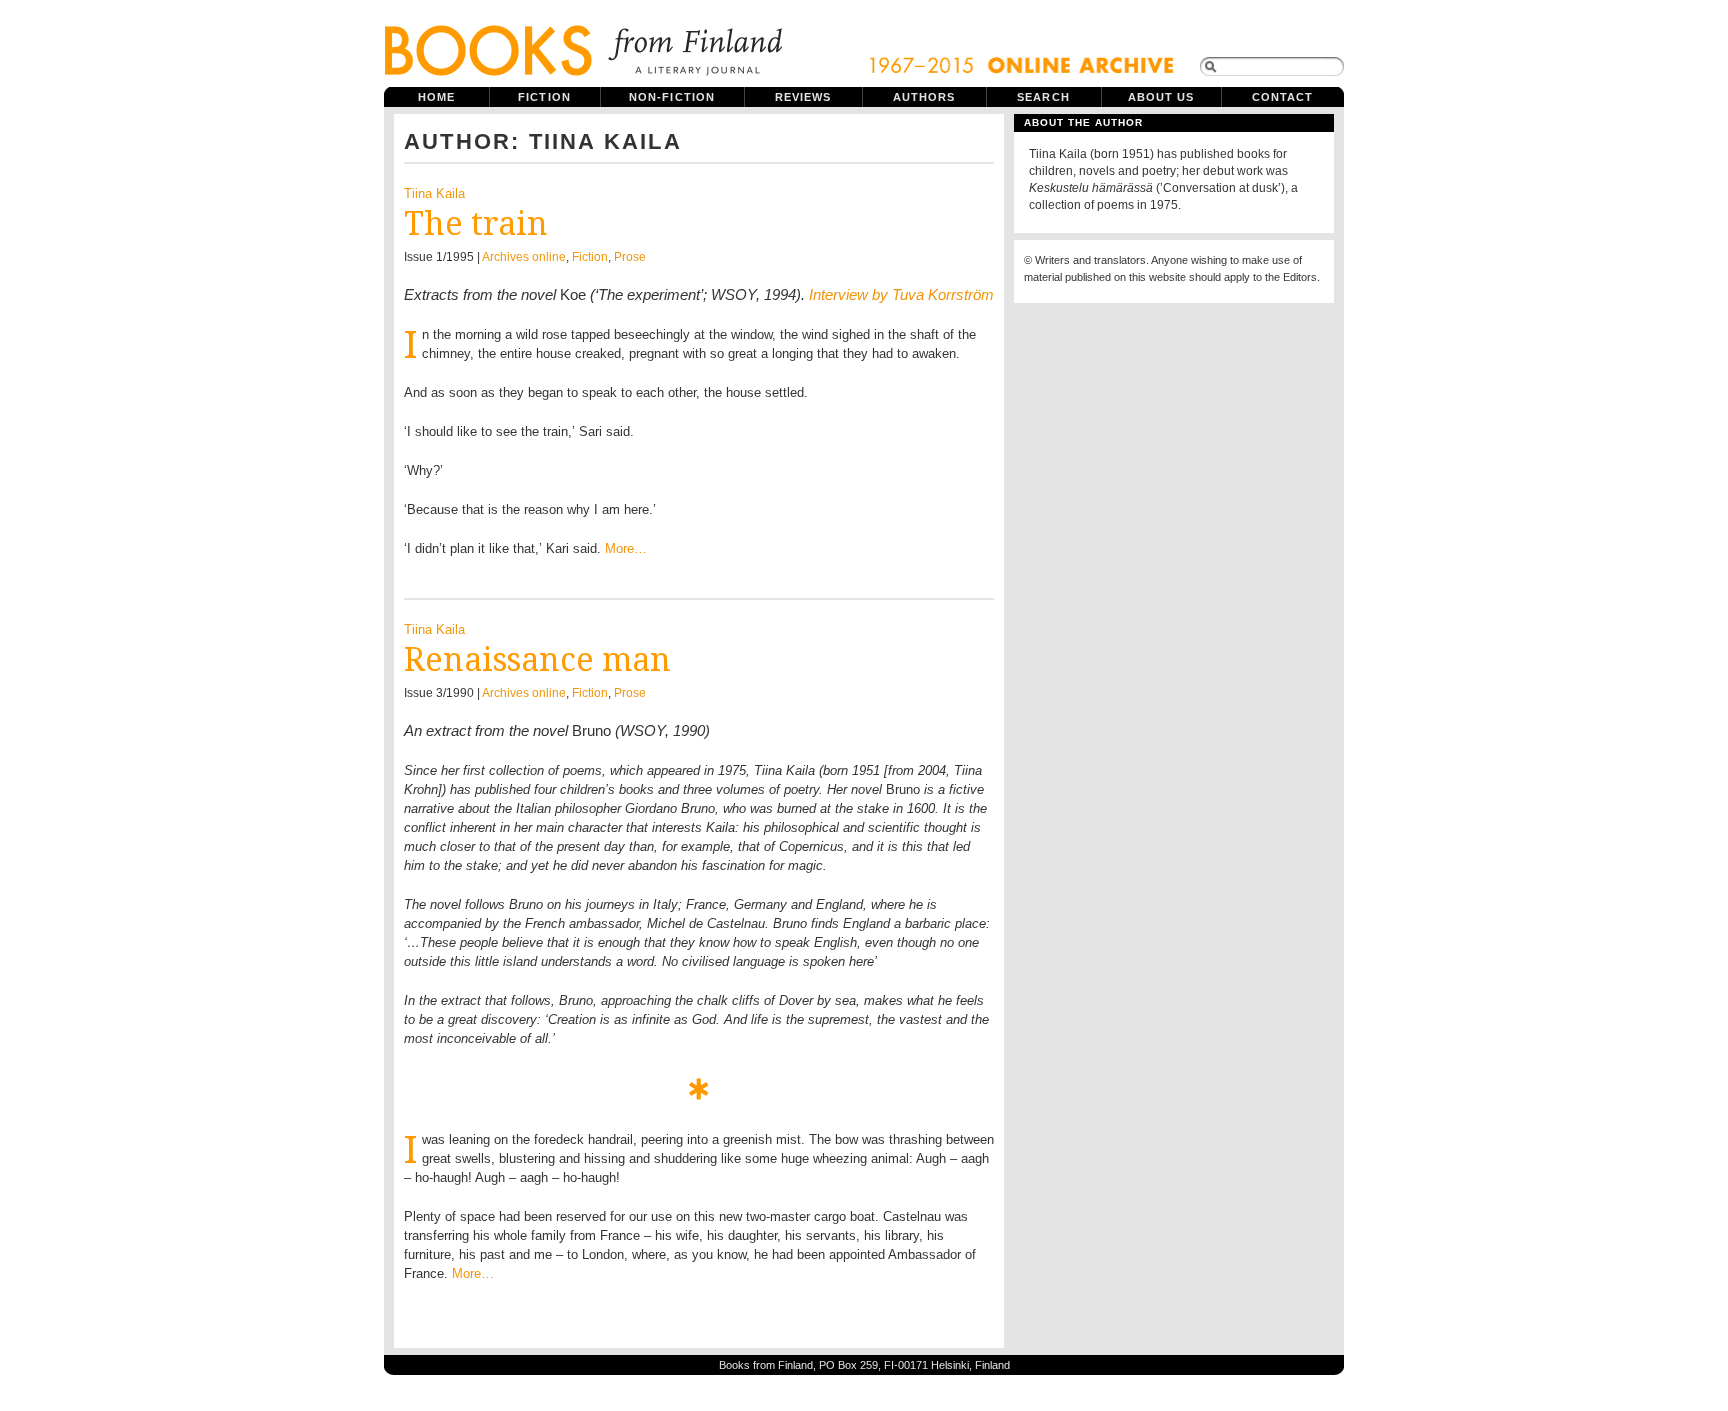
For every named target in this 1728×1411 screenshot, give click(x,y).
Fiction (544, 97)
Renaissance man (537, 660)
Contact (1283, 97)
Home (436, 97)
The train (476, 224)
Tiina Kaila (434, 193)
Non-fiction (672, 97)
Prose (630, 257)
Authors (924, 97)
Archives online (524, 257)
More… (626, 548)
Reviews (803, 97)
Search (1043, 97)
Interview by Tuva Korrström (901, 294)
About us (1161, 97)
